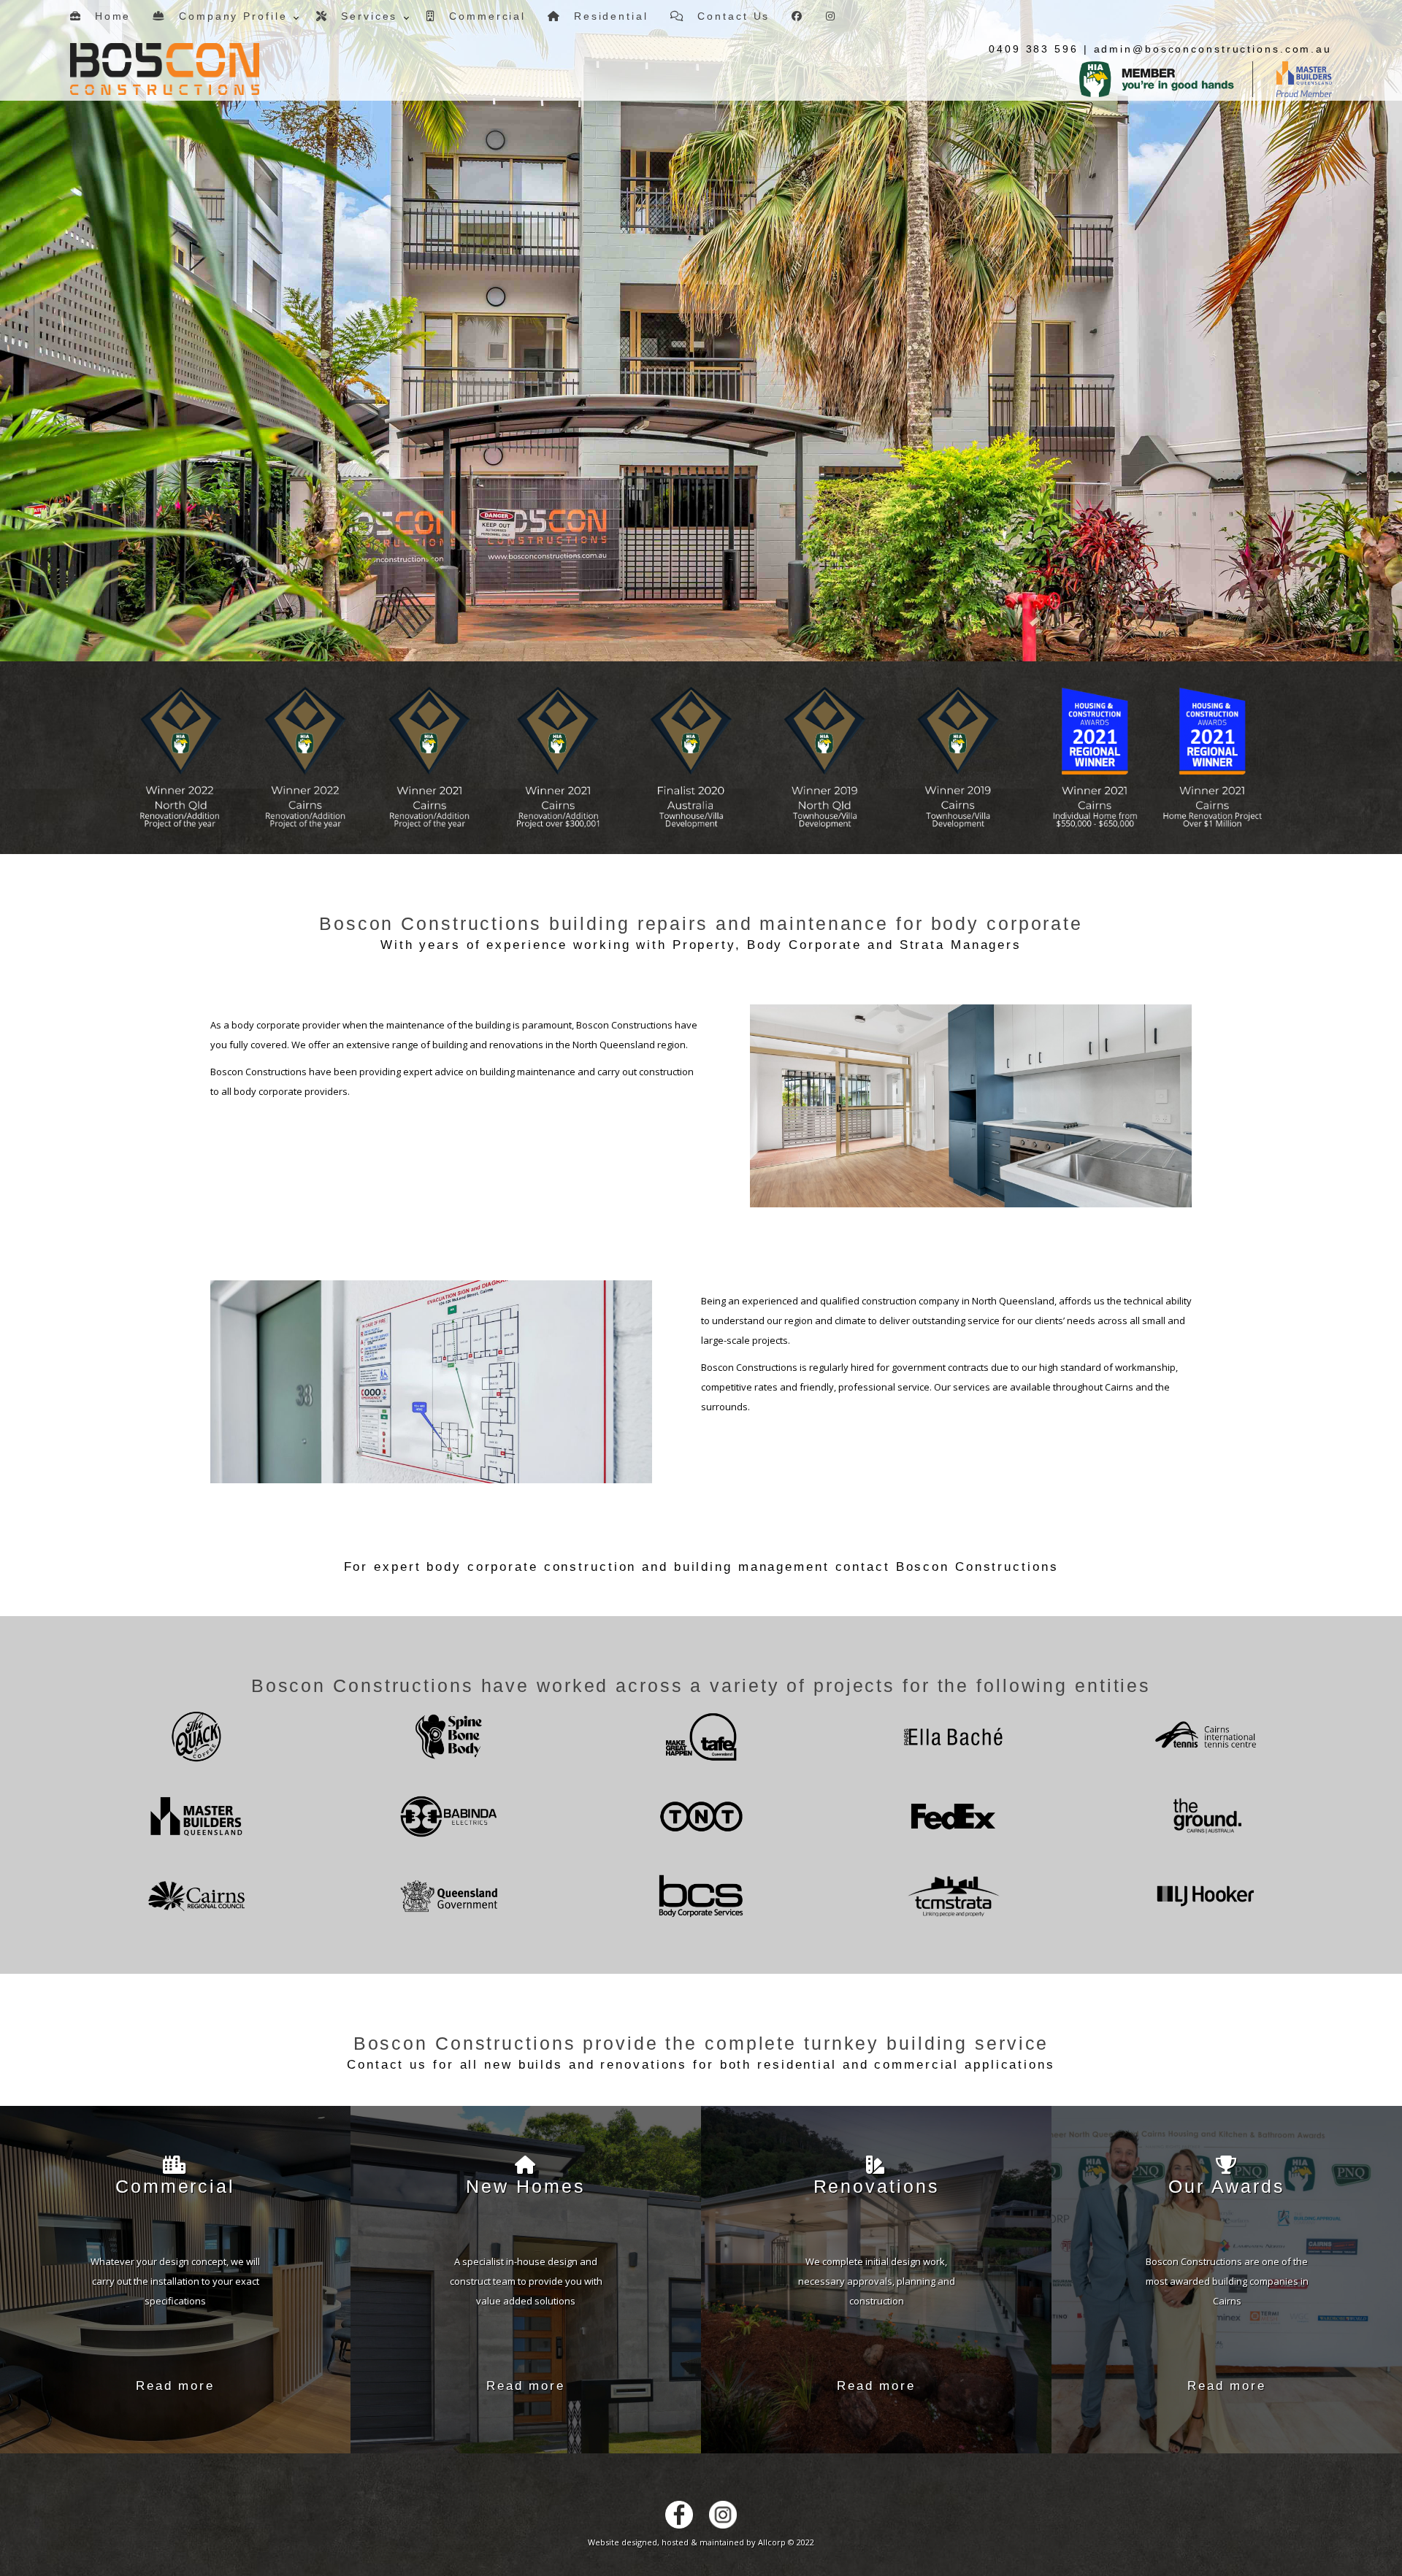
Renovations (877, 2186)
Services (363, 16)
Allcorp (772, 2542)
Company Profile (227, 16)
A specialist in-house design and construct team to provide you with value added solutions (526, 2280)
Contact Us (728, 16)
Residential (605, 16)
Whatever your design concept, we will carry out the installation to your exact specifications (175, 2280)
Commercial (481, 16)
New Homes (525, 2186)
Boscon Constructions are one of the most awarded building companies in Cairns (1227, 2280)
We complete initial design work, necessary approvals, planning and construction (877, 2280)
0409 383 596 (1034, 49)
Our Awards (1227, 2186)
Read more (175, 2386)
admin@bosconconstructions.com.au (1213, 49)
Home (107, 16)
